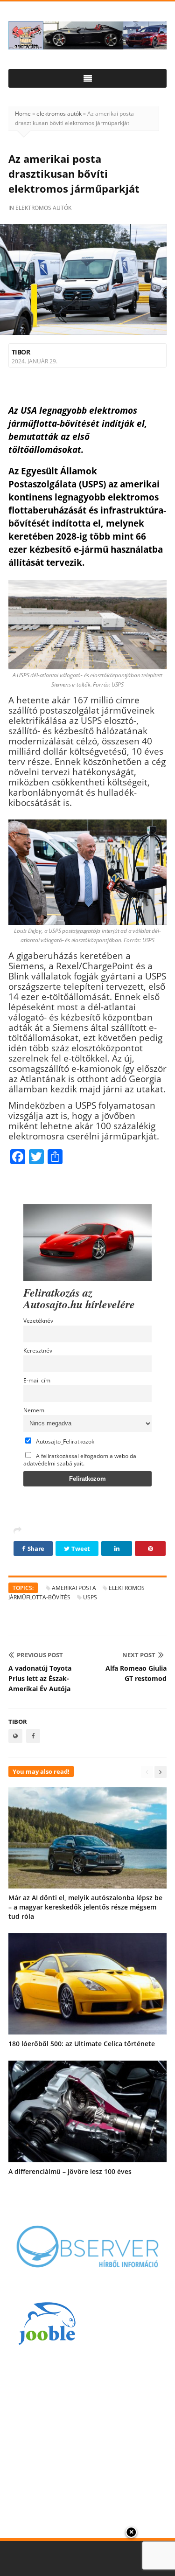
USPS (90, 1597)
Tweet (80, 1548)
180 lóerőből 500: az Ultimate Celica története (82, 2044)
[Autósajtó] (87, 35)
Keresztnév (38, 1350)
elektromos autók (59, 114)
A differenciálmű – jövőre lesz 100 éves (70, 2171)
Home (23, 114)
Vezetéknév (38, 1320)
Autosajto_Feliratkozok (64, 1441)
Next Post (139, 1655)
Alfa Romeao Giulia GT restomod (136, 1673)
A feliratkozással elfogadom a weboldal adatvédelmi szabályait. (80, 1459)
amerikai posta (74, 1588)
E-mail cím (37, 1380)
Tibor (21, 352)
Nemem (34, 1410)
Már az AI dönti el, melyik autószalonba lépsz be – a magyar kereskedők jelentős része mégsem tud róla (85, 1907)
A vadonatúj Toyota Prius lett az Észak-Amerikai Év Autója (40, 1678)
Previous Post (40, 1655)
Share (35, 1548)
